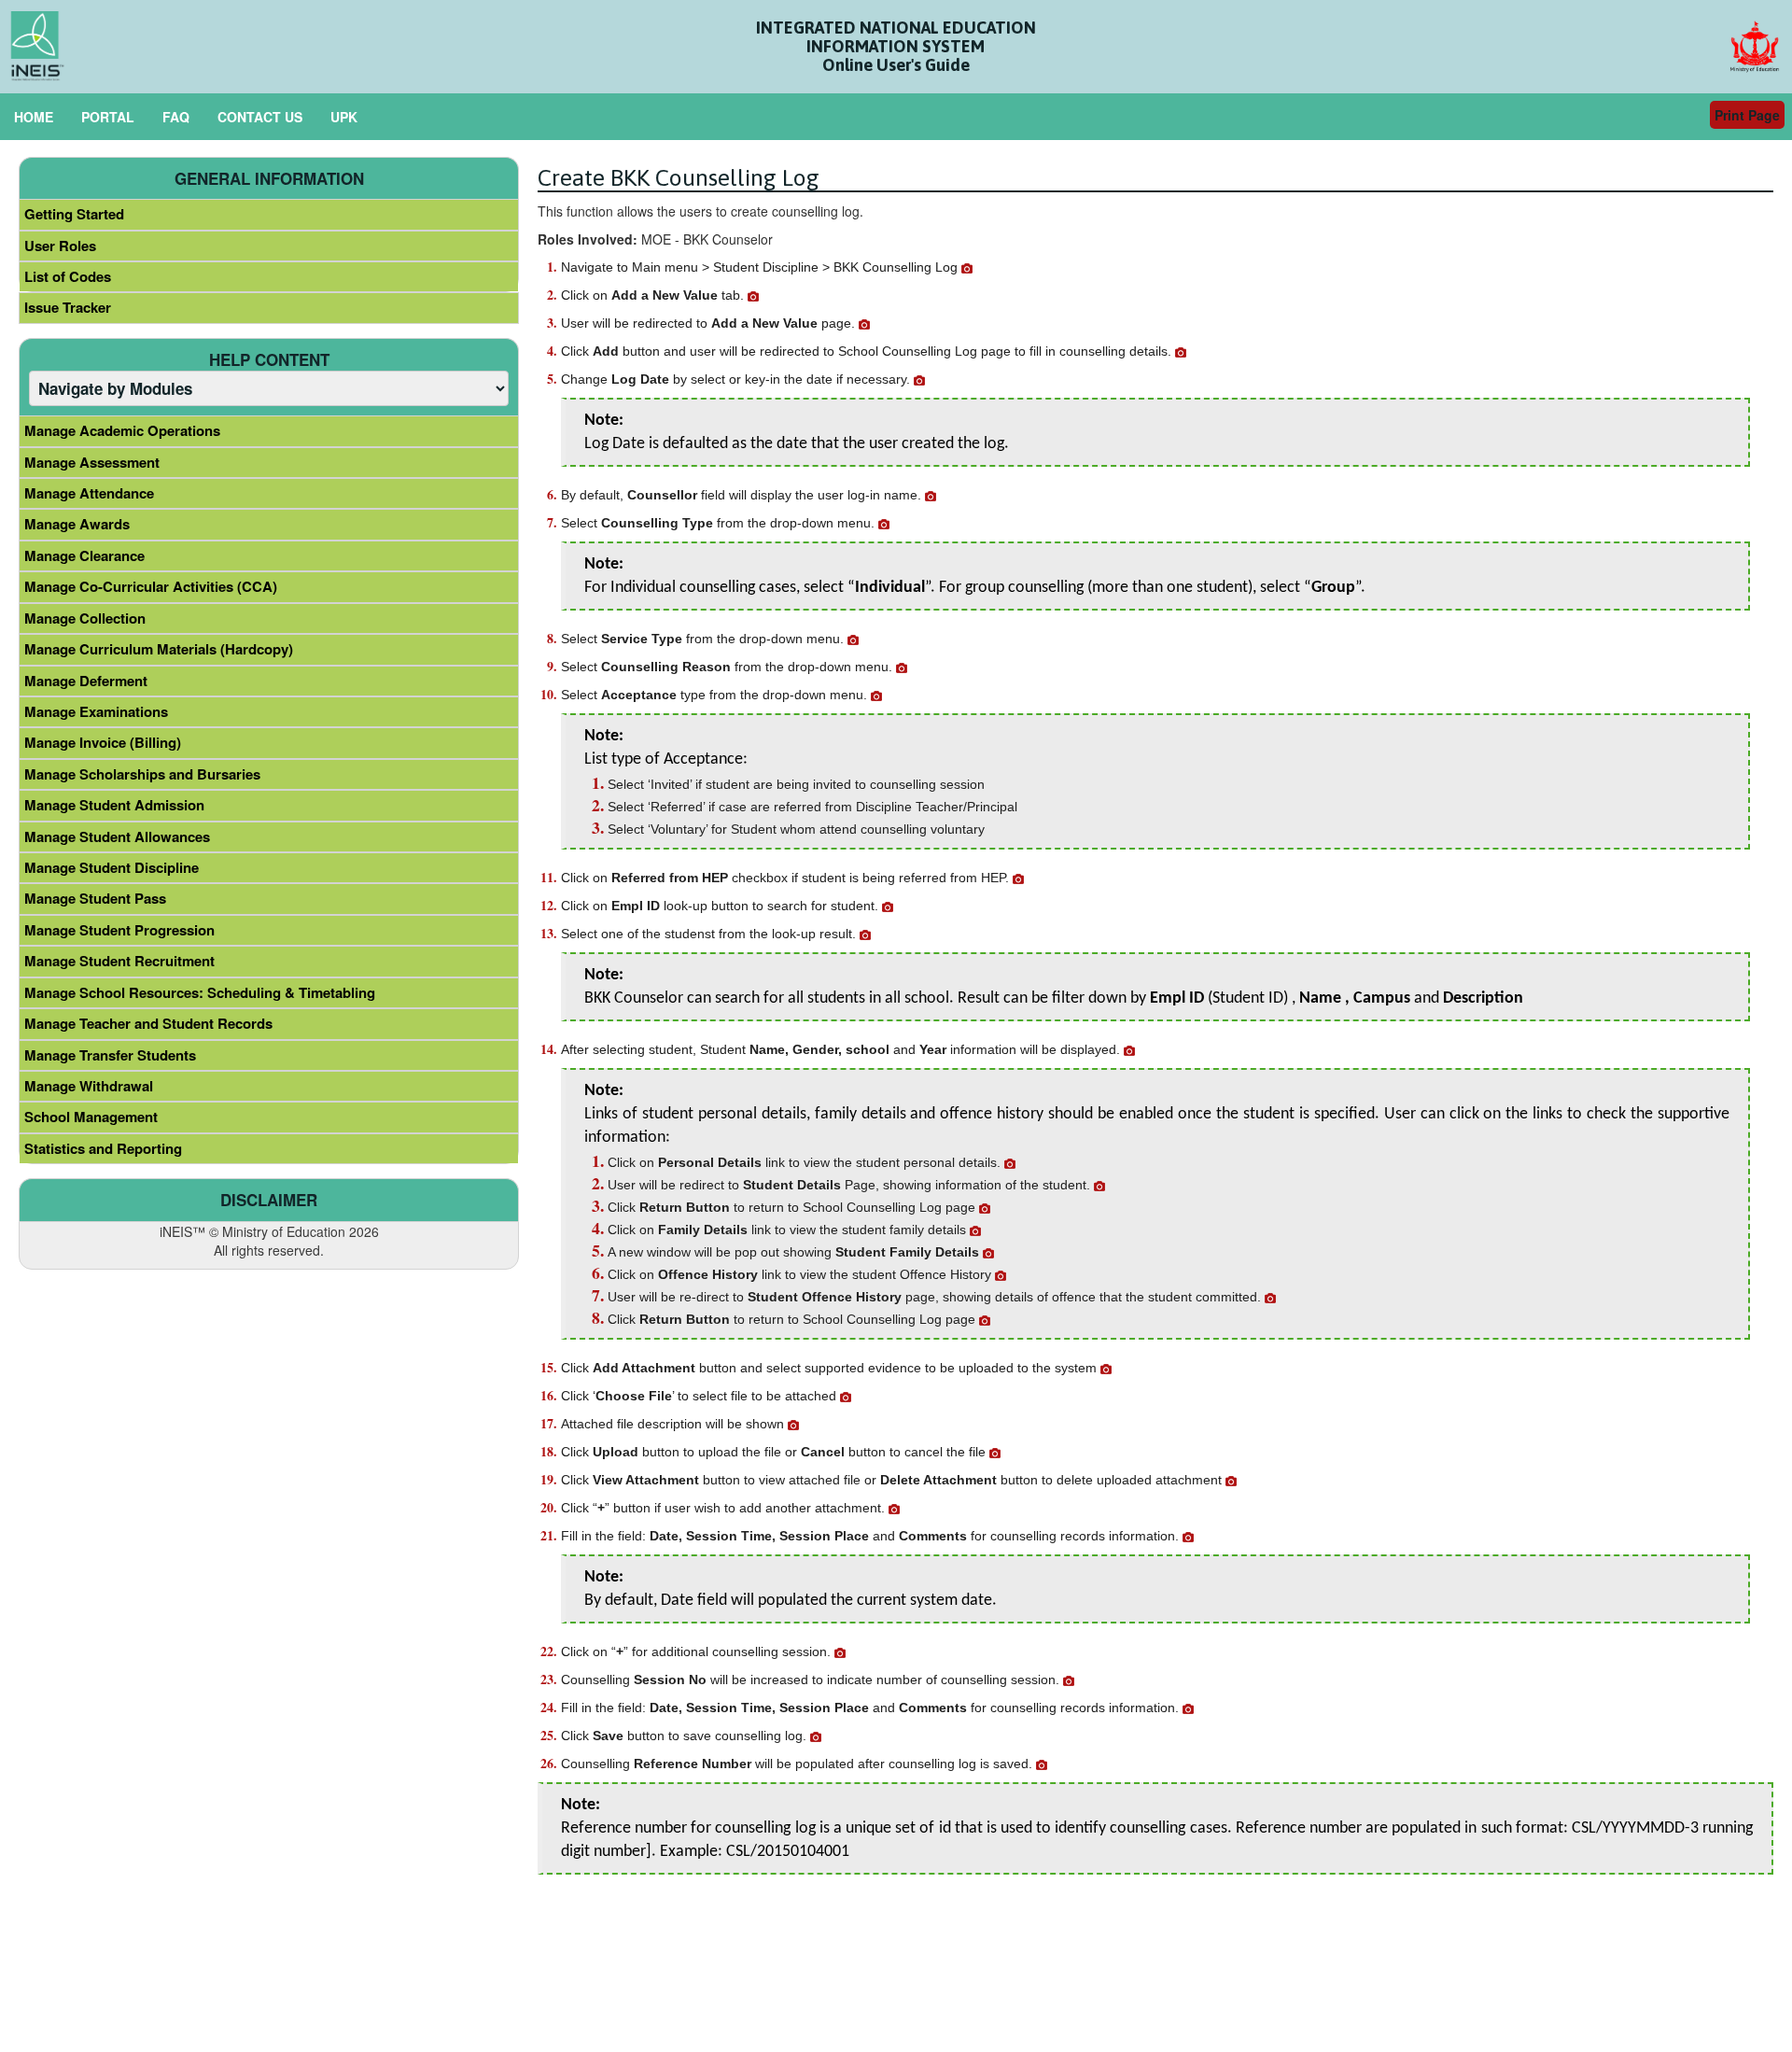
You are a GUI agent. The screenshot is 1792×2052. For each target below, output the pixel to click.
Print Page (1747, 115)
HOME (34, 117)
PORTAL (108, 117)
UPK (344, 117)
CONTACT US (260, 117)
